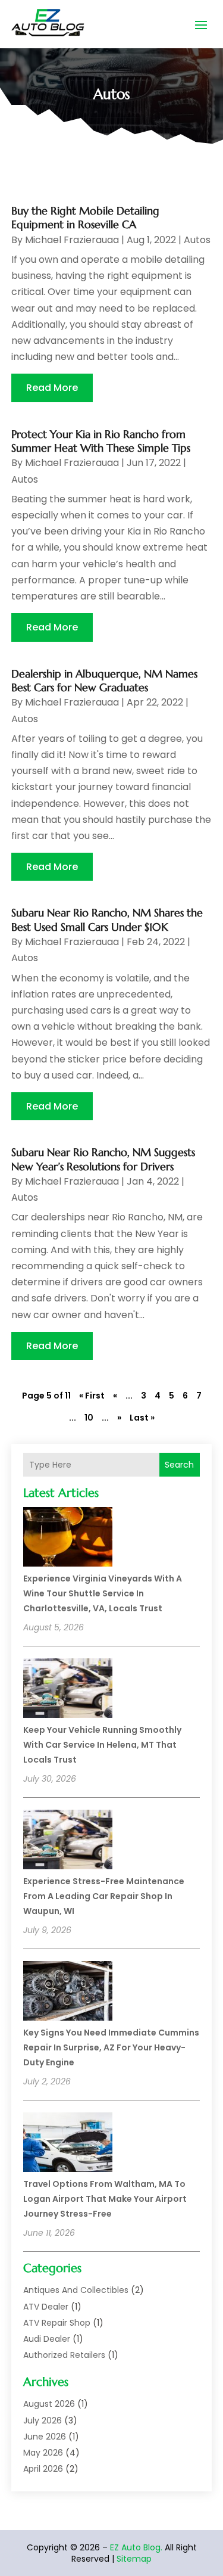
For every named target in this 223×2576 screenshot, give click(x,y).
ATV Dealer (46, 2307)
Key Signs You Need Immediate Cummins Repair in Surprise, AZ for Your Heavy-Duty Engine (111, 2047)
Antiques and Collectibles (76, 2290)
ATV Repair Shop (57, 2323)
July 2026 (43, 2420)
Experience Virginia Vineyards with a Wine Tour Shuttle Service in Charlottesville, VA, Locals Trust (103, 1593)
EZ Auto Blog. (136, 2547)
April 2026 (43, 2469)
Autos (197, 240)
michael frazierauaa (72, 240)
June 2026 (45, 2437)
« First (92, 1396)
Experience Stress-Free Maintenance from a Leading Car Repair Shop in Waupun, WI (104, 1896)
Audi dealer (47, 2339)
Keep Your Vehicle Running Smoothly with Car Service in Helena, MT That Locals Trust (102, 1745)
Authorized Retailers (64, 2355)
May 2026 (43, 2453)
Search (179, 1465)
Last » (142, 1418)
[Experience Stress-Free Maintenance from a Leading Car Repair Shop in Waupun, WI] (68, 1841)
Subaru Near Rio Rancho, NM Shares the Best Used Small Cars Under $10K (107, 919)
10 (89, 1418)
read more (52, 388)
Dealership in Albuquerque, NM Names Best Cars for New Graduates (104, 680)
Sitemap (134, 2559)
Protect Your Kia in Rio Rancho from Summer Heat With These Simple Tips (101, 441)
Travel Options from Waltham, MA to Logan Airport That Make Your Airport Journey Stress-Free (105, 2199)
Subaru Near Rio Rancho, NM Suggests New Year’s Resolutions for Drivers (103, 1159)
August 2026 (49, 2404)
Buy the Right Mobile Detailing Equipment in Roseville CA (85, 217)
